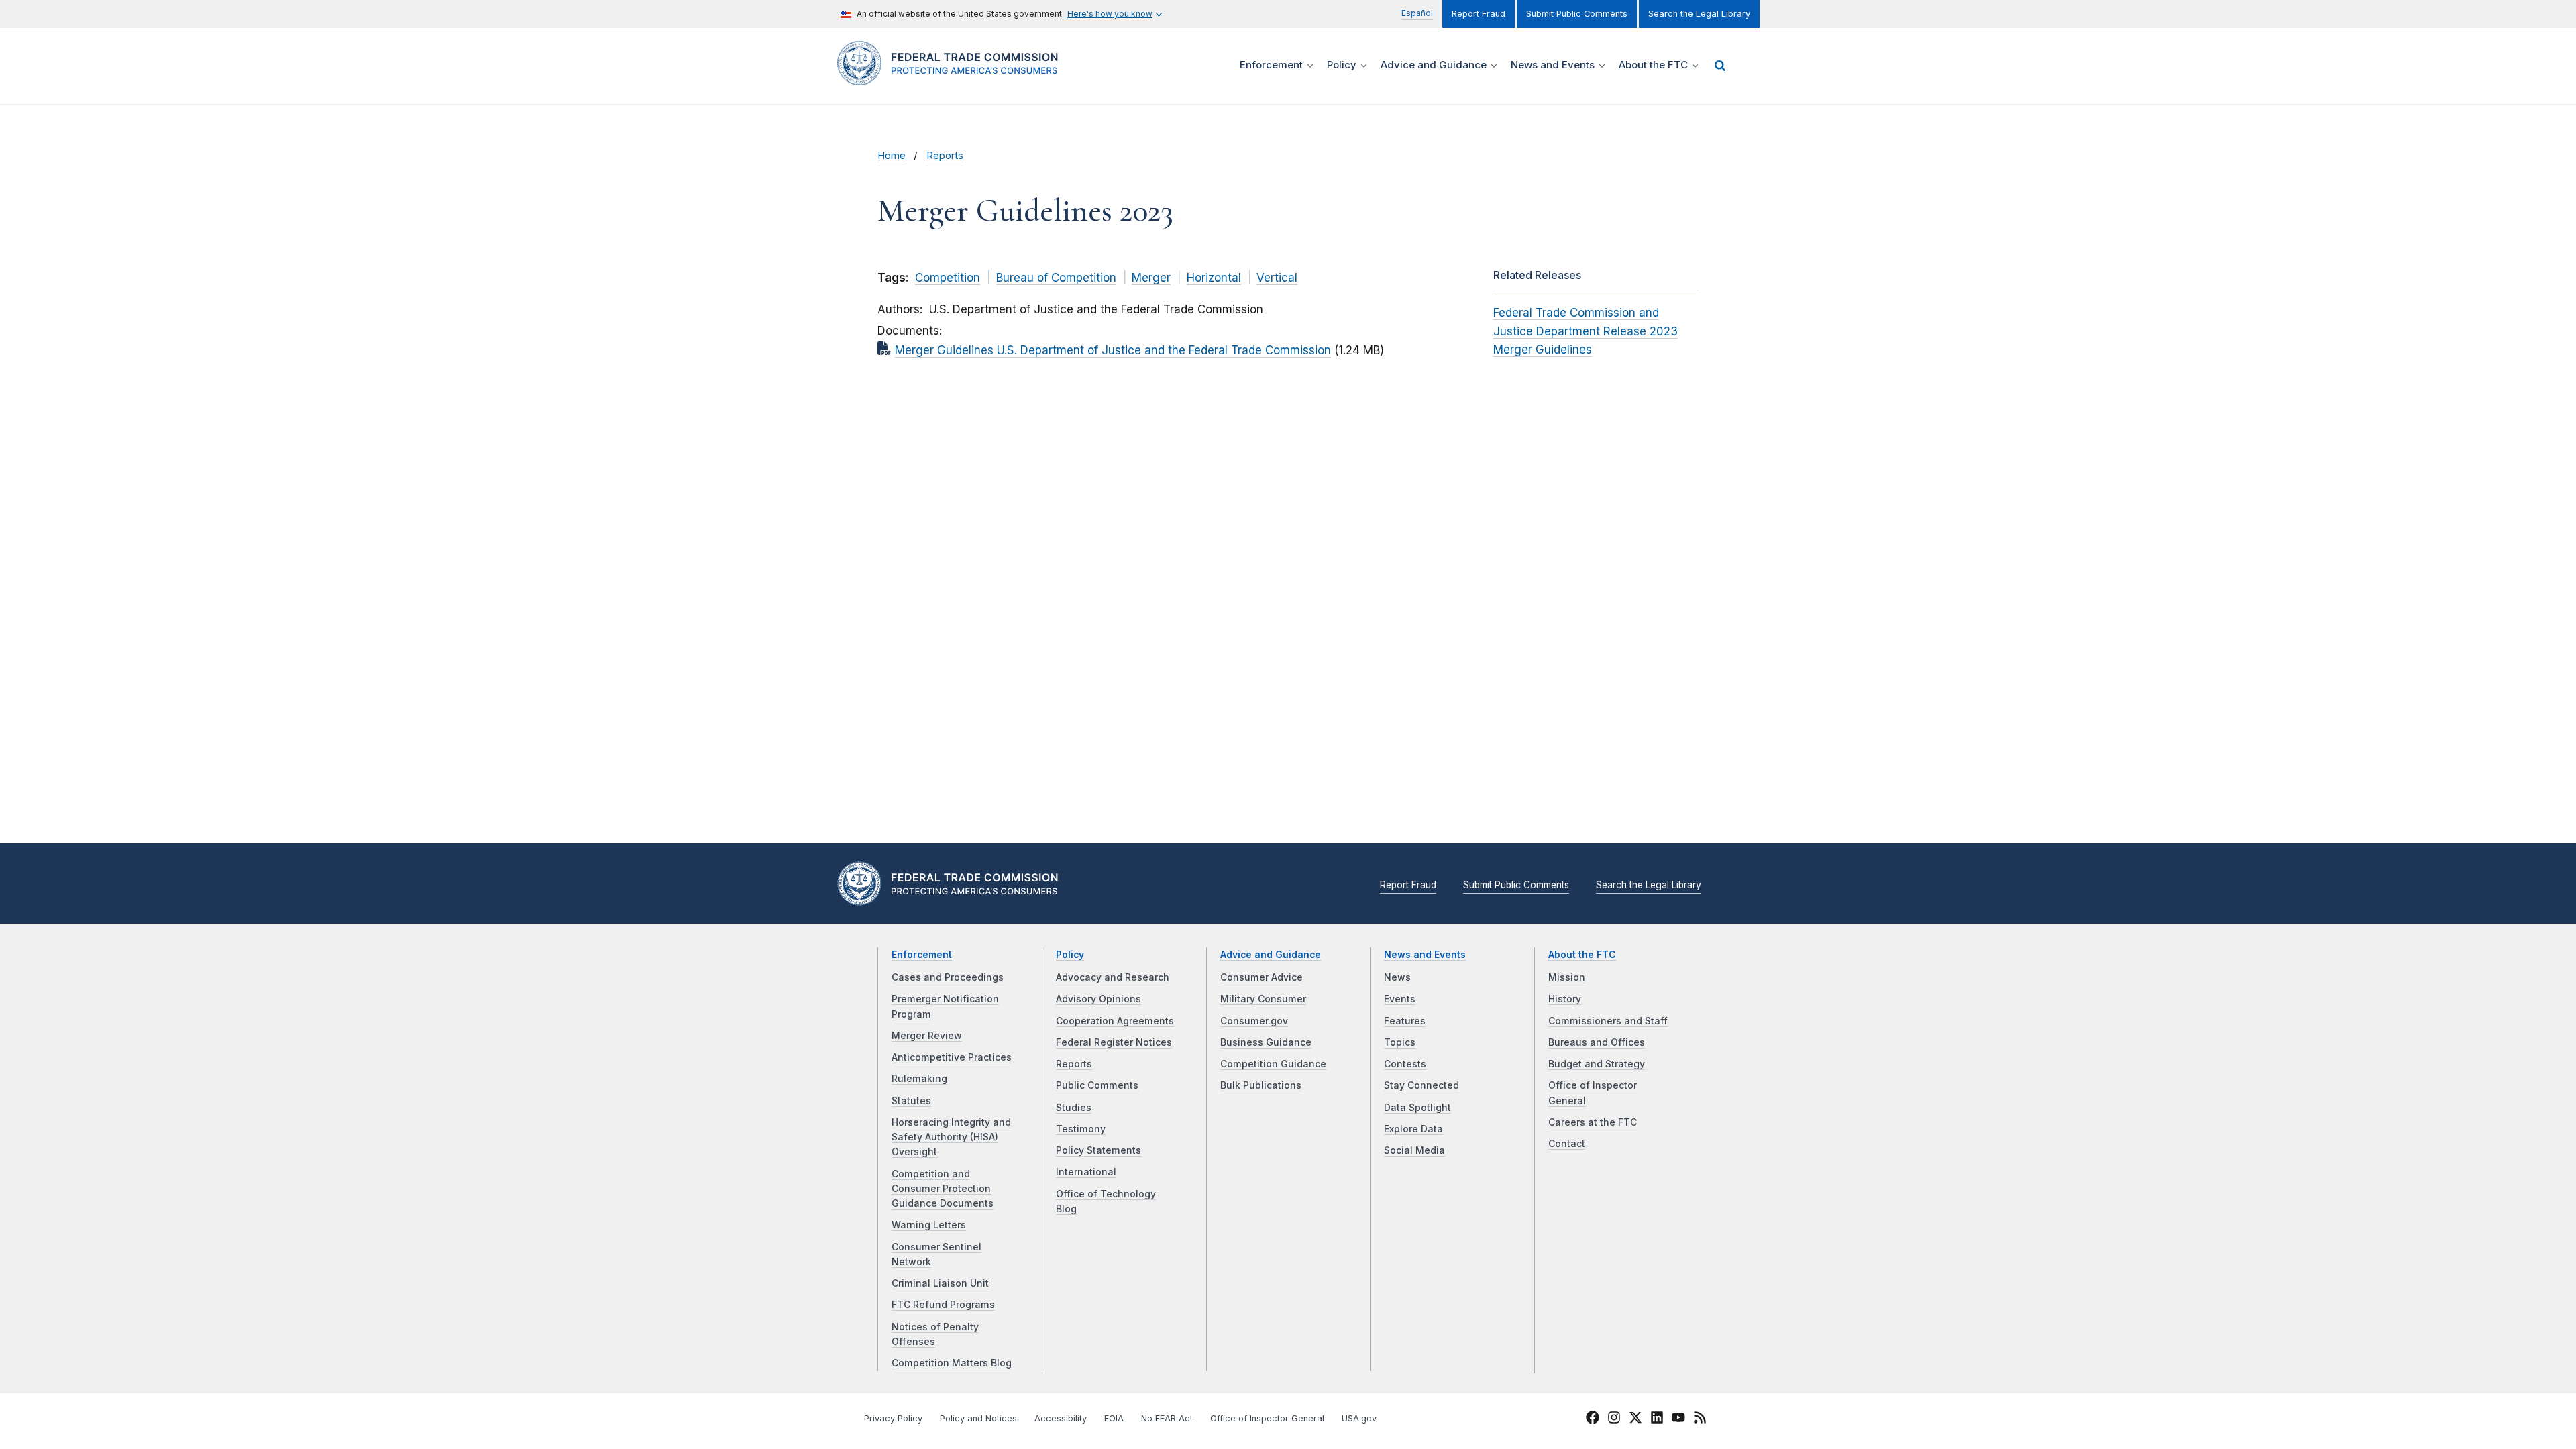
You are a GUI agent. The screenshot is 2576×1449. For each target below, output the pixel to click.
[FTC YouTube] (1678, 1419)
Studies (1074, 1108)
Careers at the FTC (1593, 1122)
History (1565, 999)
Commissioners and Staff (1608, 1021)
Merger (1151, 278)
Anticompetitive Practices (952, 1057)
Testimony (1081, 1129)
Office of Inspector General (1267, 1418)
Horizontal (1214, 278)
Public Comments (1097, 1085)
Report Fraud (1479, 14)
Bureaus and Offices (1597, 1042)
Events (1400, 999)
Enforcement (922, 955)
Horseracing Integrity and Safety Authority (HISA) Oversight (951, 1137)
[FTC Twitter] (1635, 1417)
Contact (1567, 1144)
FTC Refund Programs (943, 1305)
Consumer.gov (1254, 1021)
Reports (945, 156)
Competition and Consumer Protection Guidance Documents (943, 1189)
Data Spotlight (1417, 1108)
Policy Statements (1098, 1150)
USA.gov (1359, 1418)
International (1086, 1172)
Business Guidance (1266, 1042)
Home (892, 156)
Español (1417, 13)
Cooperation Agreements (1115, 1021)
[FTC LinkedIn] (1657, 1419)
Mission (1567, 977)
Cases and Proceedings (948, 977)
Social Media (1414, 1150)
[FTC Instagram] (1614, 1419)
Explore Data (1413, 1129)
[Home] (953, 77)
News (1397, 977)
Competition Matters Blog (952, 1363)
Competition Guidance (1273, 1064)
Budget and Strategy (1597, 1064)
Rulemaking (919, 1079)
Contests (1405, 1064)
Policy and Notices (978, 1418)
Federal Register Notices (1114, 1042)
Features (1405, 1021)
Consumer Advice (1262, 977)
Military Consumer (1263, 999)
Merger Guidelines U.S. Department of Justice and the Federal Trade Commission (1113, 350)
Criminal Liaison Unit (940, 1283)
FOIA (1114, 1418)
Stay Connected (1421, 1085)
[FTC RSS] (1700, 1419)
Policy (1070, 955)
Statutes (911, 1101)
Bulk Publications (1261, 1085)
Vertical (1277, 278)
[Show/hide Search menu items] (1720, 66)
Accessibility (1061, 1418)
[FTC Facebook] (1593, 1419)
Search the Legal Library (1699, 14)
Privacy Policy (893, 1418)
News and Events (1425, 955)
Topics (1400, 1042)
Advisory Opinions (1098, 999)
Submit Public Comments (1577, 14)
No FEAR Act (1167, 1418)
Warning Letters (929, 1225)
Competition (948, 278)
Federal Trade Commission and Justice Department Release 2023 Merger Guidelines (1586, 331)
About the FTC (1582, 955)
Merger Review (927, 1036)
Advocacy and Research (1113, 977)
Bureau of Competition (1056, 278)
